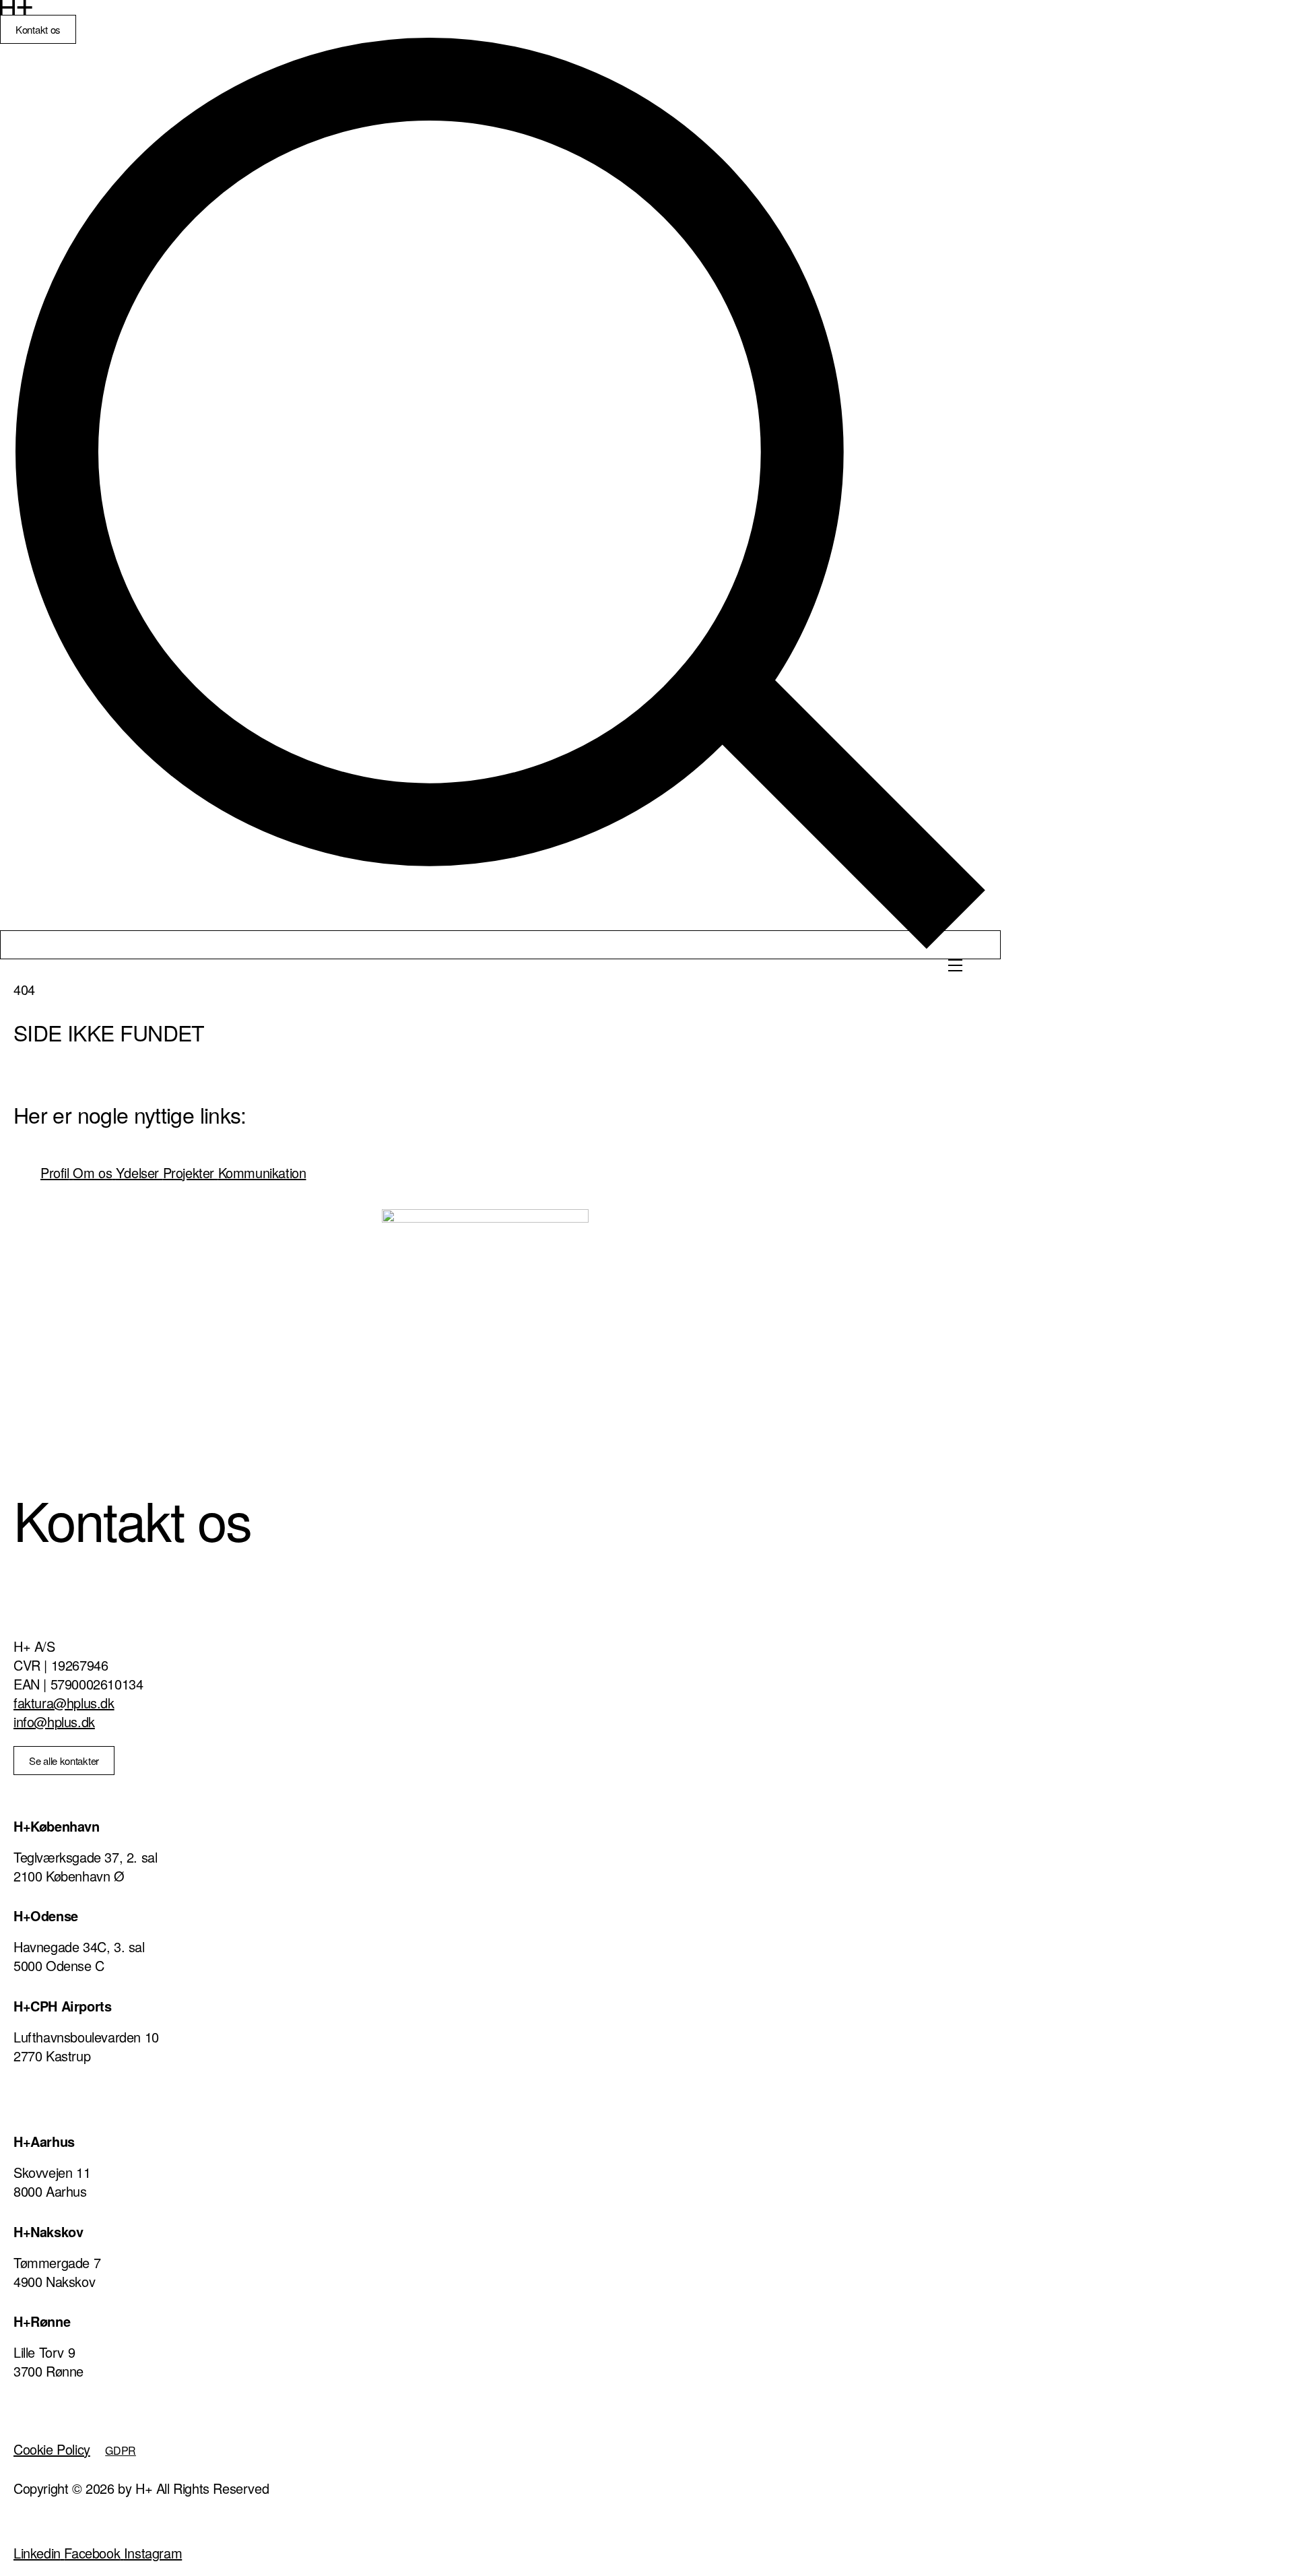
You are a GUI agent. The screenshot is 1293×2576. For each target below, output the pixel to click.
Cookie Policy (52, 2449)
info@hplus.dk (54, 1721)
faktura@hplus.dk (64, 1703)
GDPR (121, 2450)
